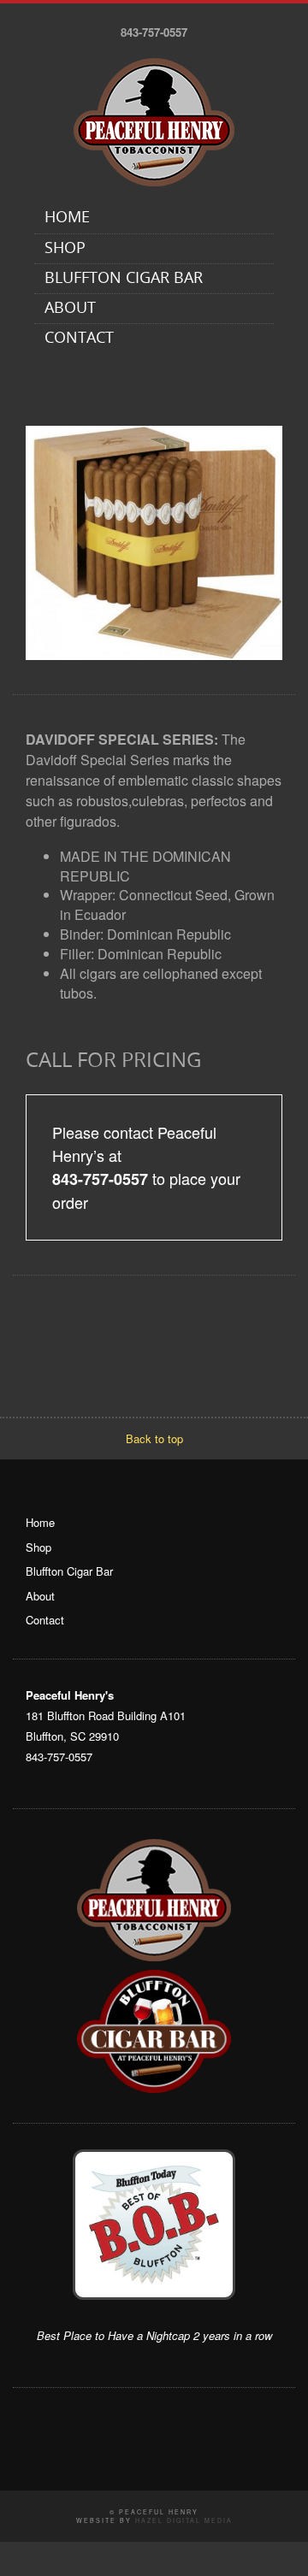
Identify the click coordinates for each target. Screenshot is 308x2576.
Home (67, 218)
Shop (65, 249)
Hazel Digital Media (184, 2520)
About (70, 309)
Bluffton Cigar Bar (124, 279)
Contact (79, 339)
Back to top (154, 1438)
